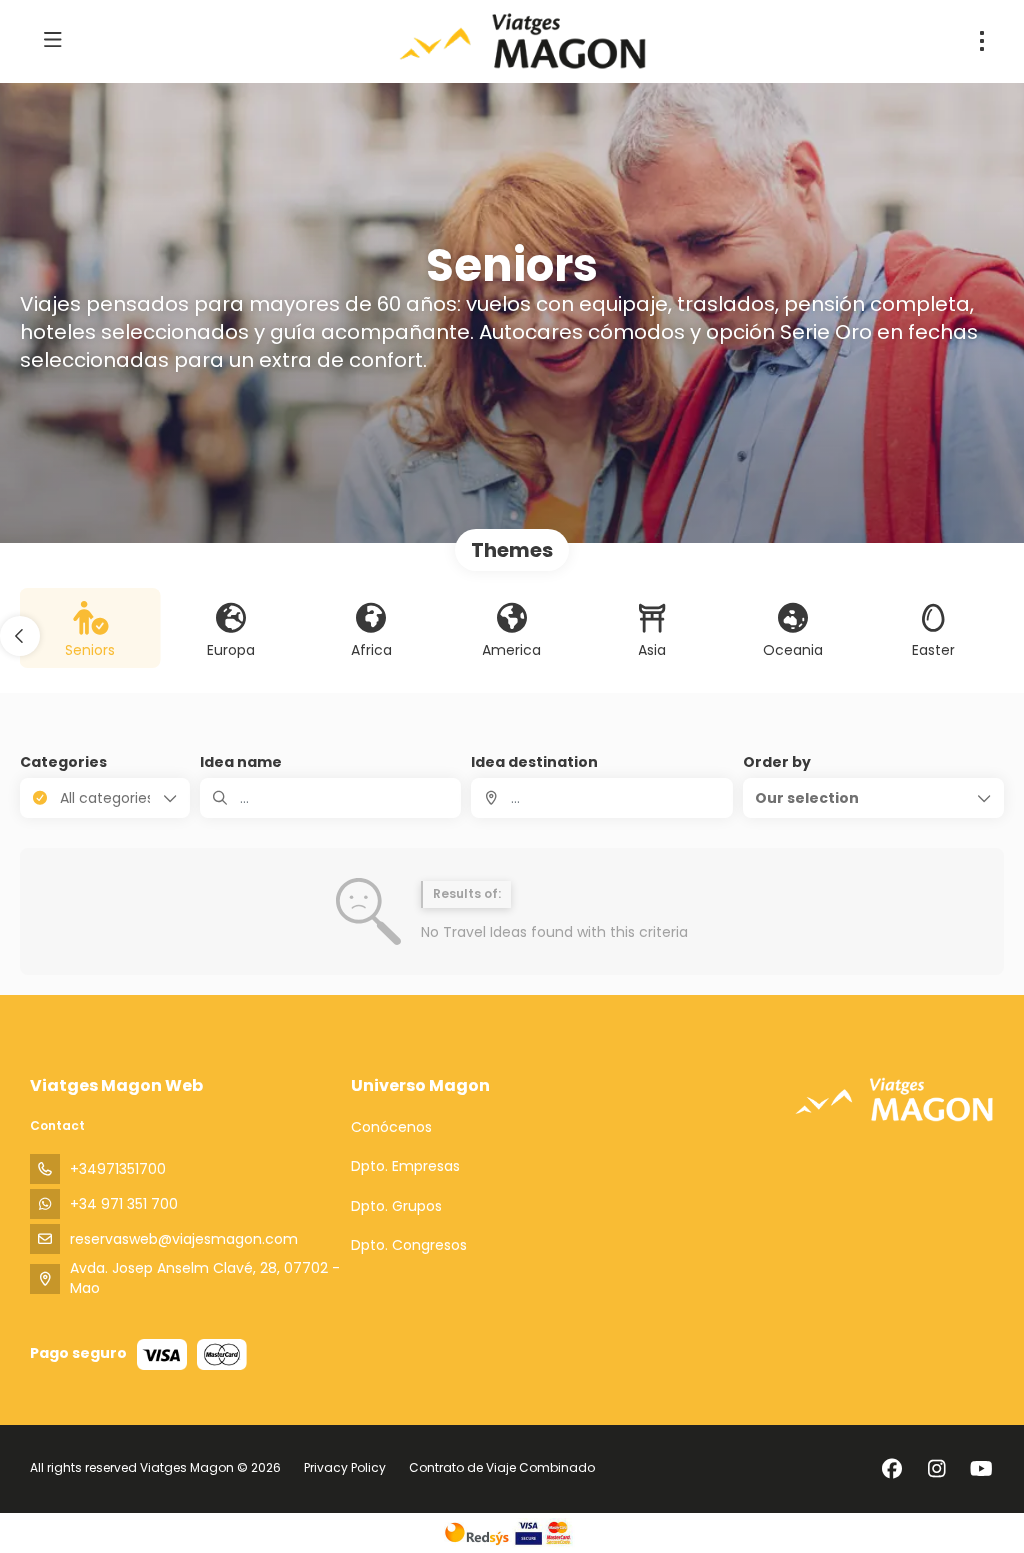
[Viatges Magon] (894, 1099)
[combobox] (601, 798)
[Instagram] (936, 1469)
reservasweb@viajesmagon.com (184, 1239)
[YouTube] (981, 1469)
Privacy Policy (345, 1467)
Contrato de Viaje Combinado (502, 1467)
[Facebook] (891, 1469)
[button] (20, 636)
